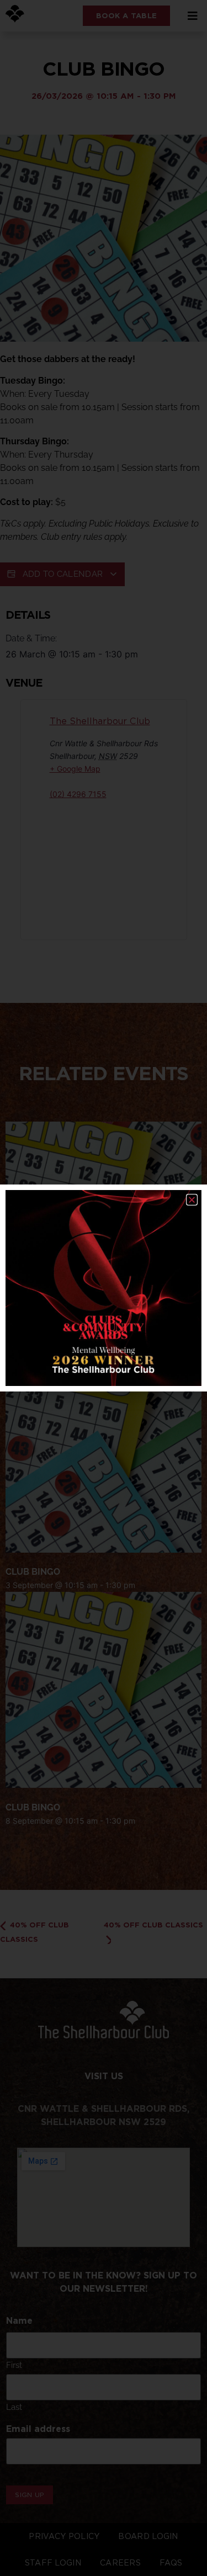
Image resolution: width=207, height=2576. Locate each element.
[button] (192, 1200)
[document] (104, 1288)
